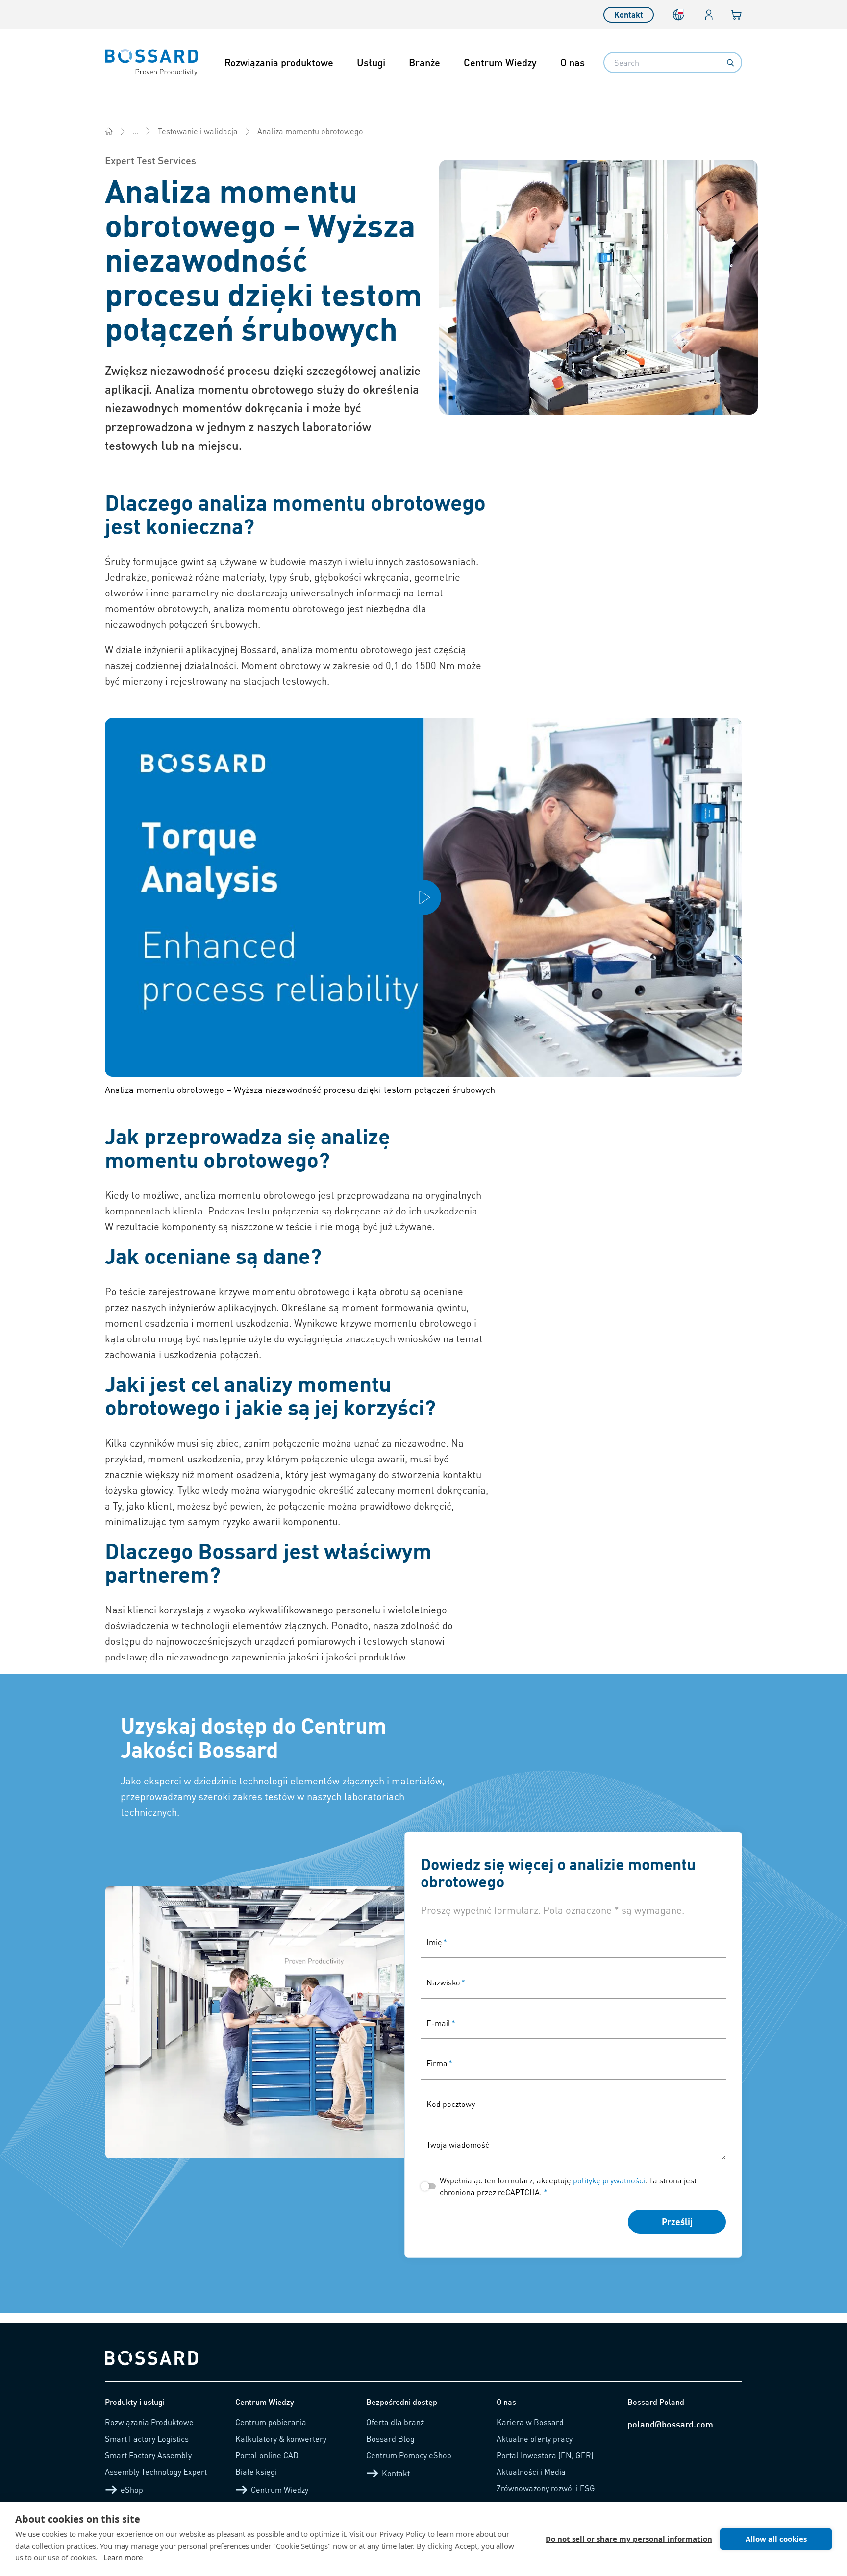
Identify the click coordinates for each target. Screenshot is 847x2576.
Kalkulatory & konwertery (281, 2439)
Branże (424, 62)
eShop (132, 2489)
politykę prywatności (609, 2180)
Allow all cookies (776, 2539)
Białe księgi (256, 2471)
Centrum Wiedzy (500, 62)
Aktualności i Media (531, 2471)
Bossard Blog (390, 2439)
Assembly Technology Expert (156, 2471)
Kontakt (629, 14)
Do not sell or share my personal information (629, 2539)
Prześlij (677, 2221)
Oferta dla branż (395, 2422)
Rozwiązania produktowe (279, 62)
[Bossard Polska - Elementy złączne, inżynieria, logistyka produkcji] (109, 131)
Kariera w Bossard (530, 2422)
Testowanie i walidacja (198, 131)
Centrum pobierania (271, 2422)
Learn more (123, 2557)
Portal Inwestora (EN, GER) (545, 2455)
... (135, 131)
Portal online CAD (267, 2455)
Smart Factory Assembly (148, 2455)
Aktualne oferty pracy (535, 2439)
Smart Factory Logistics (147, 2439)
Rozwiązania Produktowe (149, 2422)
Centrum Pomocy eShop (409, 2455)
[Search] (730, 63)
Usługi (371, 62)
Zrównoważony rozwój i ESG (546, 2488)
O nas (573, 62)
